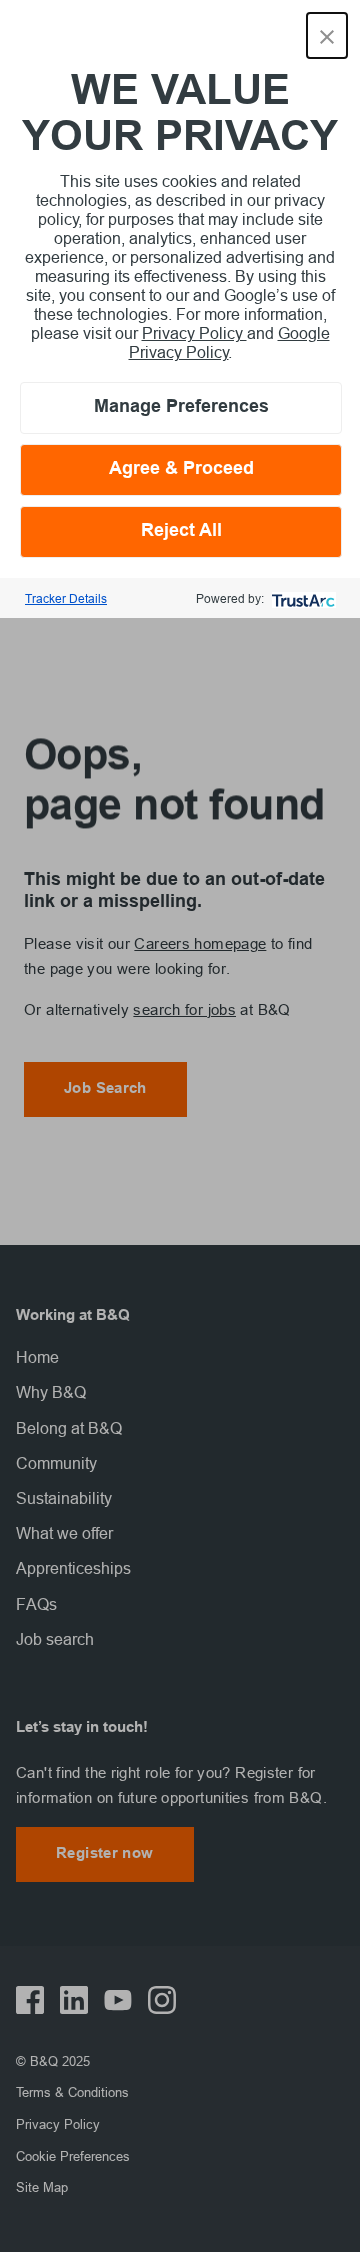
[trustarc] (301, 598)
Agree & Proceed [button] (181, 469)
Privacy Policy (194, 333)
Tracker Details (66, 598)
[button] (327, 35)
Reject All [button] (181, 531)
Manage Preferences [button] (181, 407)
